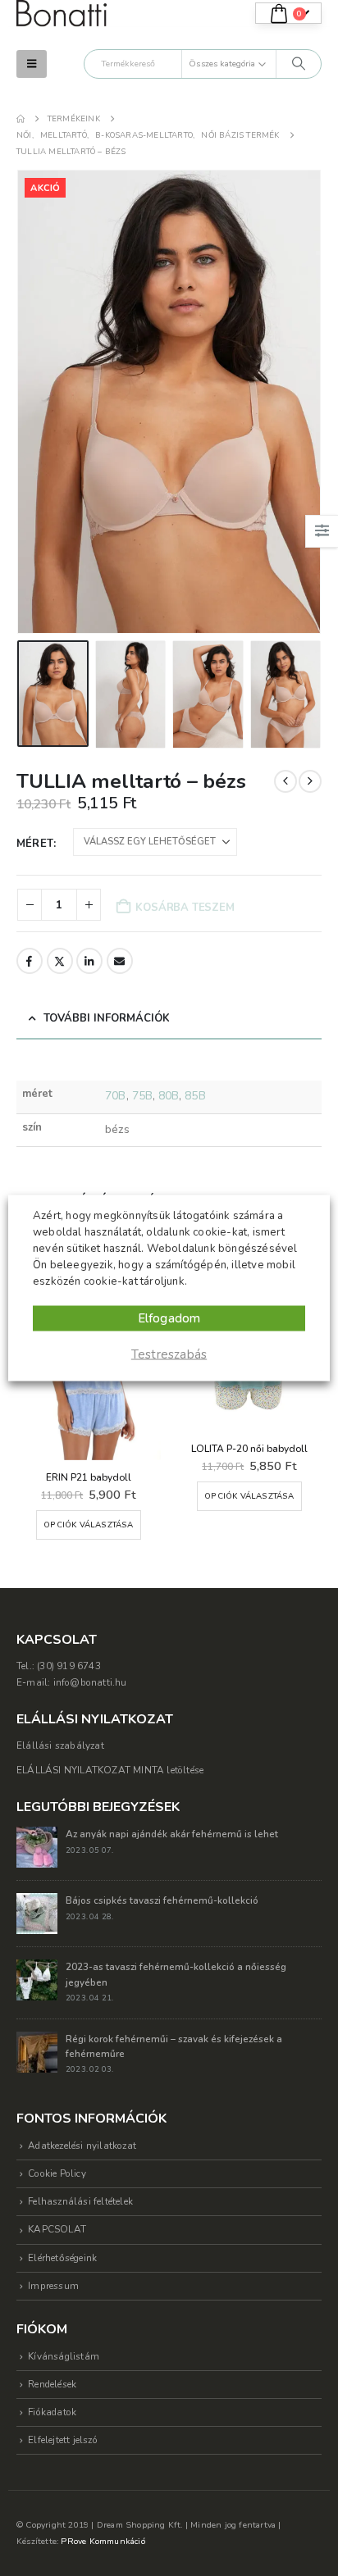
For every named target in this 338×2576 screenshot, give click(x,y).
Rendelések (52, 2384)
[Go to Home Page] (21, 119)
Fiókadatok (52, 2412)
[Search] (299, 64)
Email (120, 961)
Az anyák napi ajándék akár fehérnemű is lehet (172, 1834)
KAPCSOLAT (57, 2229)
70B (115, 1096)
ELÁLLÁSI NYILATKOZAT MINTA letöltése (110, 1770)
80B (169, 1096)
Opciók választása (88, 1525)
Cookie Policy (57, 2173)
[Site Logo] (62, 14)
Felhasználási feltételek (80, 2201)
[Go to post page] (37, 1846)
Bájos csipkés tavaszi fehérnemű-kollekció (162, 1900)
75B (142, 1096)
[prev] (285, 781)
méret (35, 844)
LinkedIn (89, 961)
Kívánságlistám (64, 2356)
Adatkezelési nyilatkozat (82, 2146)
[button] (32, 64)
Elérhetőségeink (62, 2258)
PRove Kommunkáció (103, 2541)
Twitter (60, 961)
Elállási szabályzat (60, 1745)
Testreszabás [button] (169, 1354)
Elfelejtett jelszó (63, 2440)
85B (195, 1096)
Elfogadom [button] (169, 1318)
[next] (310, 781)
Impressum (53, 2286)
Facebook (30, 961)
